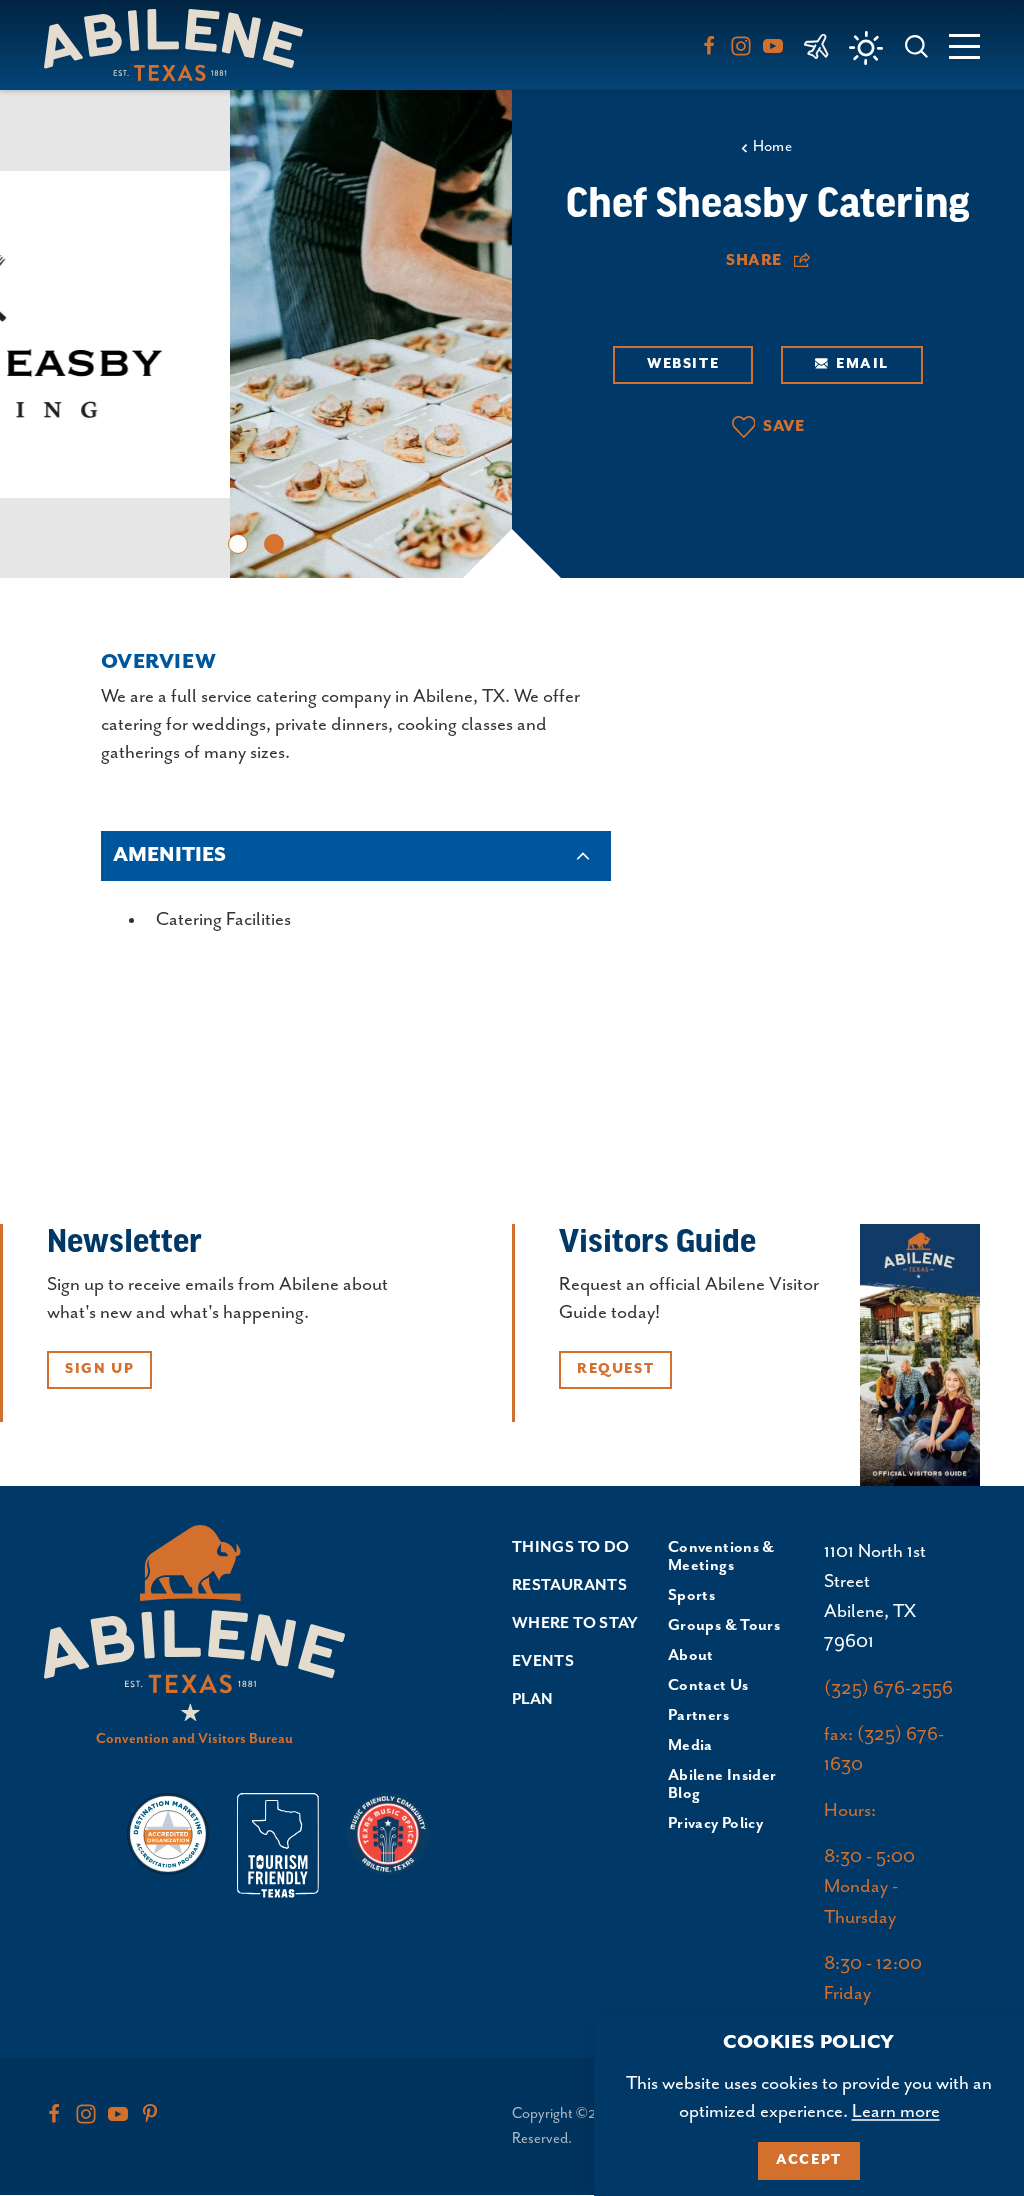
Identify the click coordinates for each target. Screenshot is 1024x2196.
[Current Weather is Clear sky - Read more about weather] (866, 48)
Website (683, 364)
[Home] (181, 44)
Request (615, 1369)
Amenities (169, 855)
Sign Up (99, 1369)
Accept (809, 2160)
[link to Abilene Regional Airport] (816, 45)
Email (862, 364)
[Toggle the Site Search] (916, 44)
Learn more (896, 2111)
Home (773, 146)
